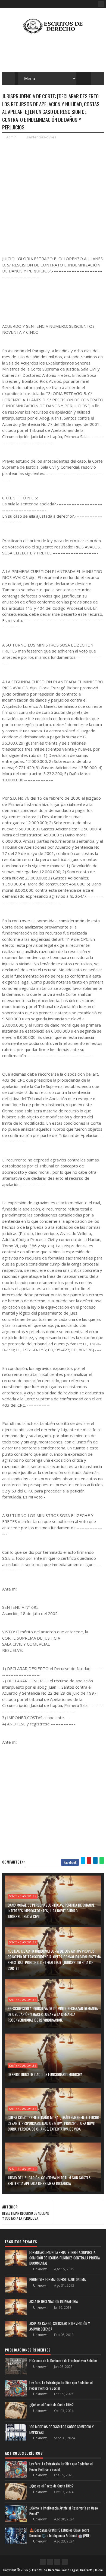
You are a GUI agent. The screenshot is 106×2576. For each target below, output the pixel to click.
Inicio (99, 2570)
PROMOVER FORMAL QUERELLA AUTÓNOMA (57, 2279)
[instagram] (57, 2562)
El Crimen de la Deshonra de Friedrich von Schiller (63, 2360)
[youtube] (50, 2562)
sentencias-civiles (42, 137)
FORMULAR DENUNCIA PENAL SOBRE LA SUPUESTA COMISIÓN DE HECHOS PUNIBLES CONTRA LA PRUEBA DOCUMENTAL (65, 2258)
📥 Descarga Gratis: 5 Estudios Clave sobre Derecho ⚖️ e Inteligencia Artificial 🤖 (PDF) (60, 2533)
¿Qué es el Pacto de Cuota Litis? (52, 2405)
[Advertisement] (53, 197)
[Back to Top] (65, 2562)
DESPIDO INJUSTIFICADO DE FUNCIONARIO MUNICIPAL (46, 2074)
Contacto (86, 2570)
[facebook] (101, 4)
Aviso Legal (70, 2570)
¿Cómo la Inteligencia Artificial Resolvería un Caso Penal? (64, 2511)
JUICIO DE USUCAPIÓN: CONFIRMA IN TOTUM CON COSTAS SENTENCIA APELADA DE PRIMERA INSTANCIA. (49, 2180)
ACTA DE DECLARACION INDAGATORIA (54, 2301)
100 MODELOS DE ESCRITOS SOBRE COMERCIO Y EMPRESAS (62, 2429)
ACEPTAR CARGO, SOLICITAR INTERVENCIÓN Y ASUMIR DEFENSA (60, 2326)
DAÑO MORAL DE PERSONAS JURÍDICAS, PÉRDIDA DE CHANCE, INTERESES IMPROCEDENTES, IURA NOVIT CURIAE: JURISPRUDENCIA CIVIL (52, 1911)
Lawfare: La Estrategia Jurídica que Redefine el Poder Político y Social (61, 2385)
